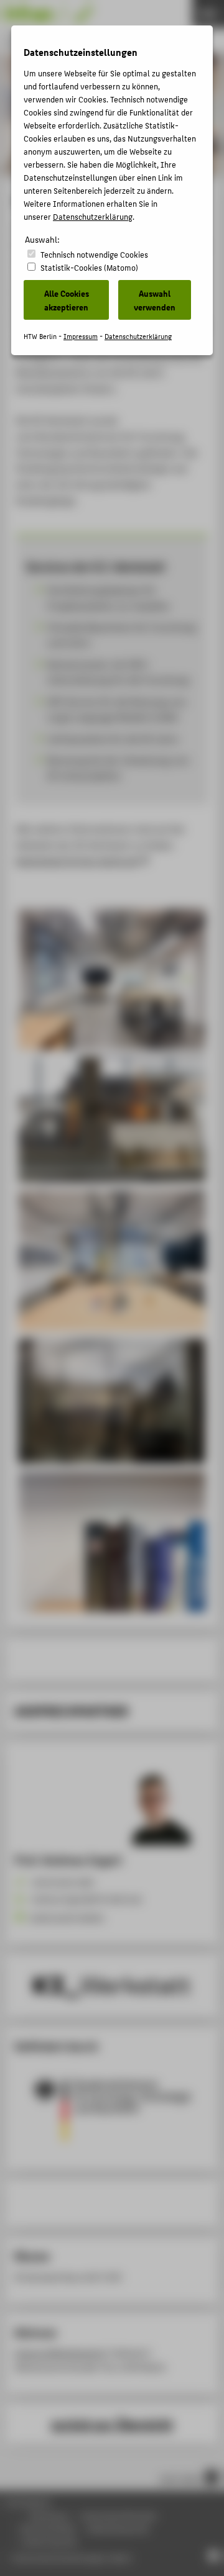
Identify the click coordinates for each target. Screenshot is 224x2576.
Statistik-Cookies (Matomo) (89, 267)
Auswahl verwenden (155, 300)
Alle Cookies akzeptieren (67, 300)
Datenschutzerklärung (93, 216)
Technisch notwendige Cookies (94, 254)
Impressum (81, 336)
